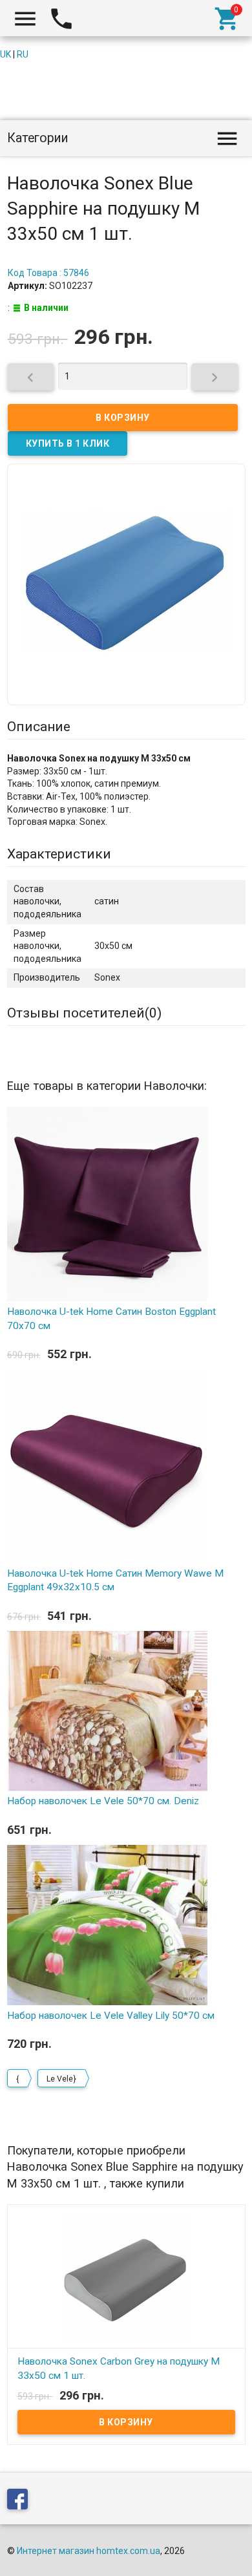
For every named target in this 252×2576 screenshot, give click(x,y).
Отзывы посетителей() (84, 1013)
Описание (39, 727)
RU (23, 54)
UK (5, 54)
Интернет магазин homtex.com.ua (89, 2551)
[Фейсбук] (21, 2502)
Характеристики (59, 854)
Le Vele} (61, 2079)
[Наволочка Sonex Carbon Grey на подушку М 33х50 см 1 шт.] (126, 2279)
